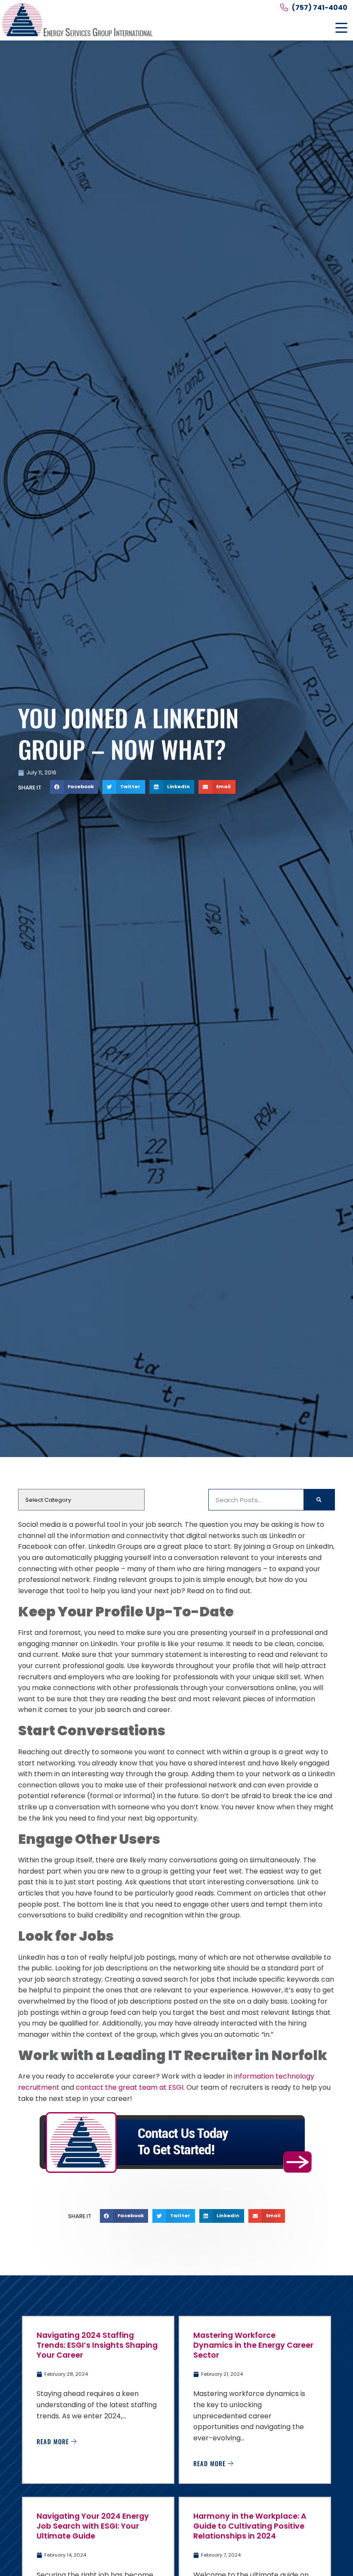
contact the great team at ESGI (130, 2087)
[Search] (319, 1500)
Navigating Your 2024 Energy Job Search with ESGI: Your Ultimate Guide (93, 2526)
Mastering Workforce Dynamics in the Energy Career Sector (253, 2345)
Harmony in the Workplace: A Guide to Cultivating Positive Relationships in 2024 (250, 2526)
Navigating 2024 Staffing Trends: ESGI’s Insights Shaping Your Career (97, 2345)
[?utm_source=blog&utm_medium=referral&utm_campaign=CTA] (176, 2143)
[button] (341, 28)
